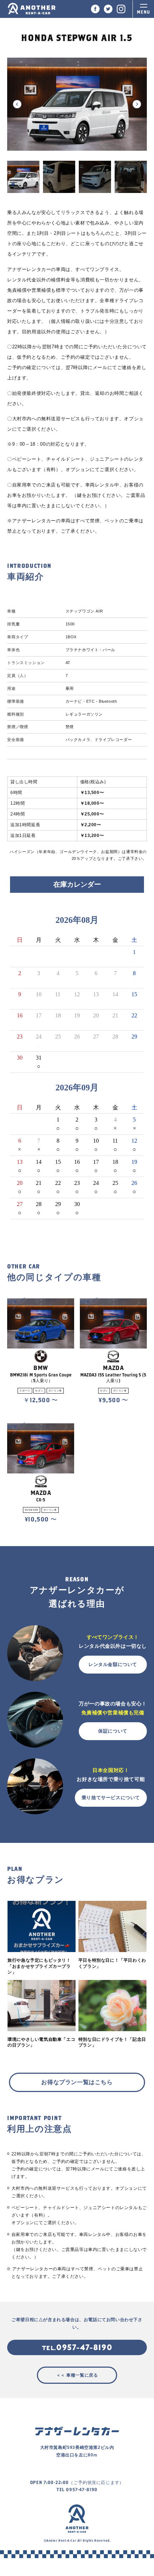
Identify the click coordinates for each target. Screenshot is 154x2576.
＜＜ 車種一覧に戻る (77, 2375)
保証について (113, 1731)
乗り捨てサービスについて (111, 1798)
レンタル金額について (113, 1664)
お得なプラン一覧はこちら (77, 2082)
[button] (17, 104)
